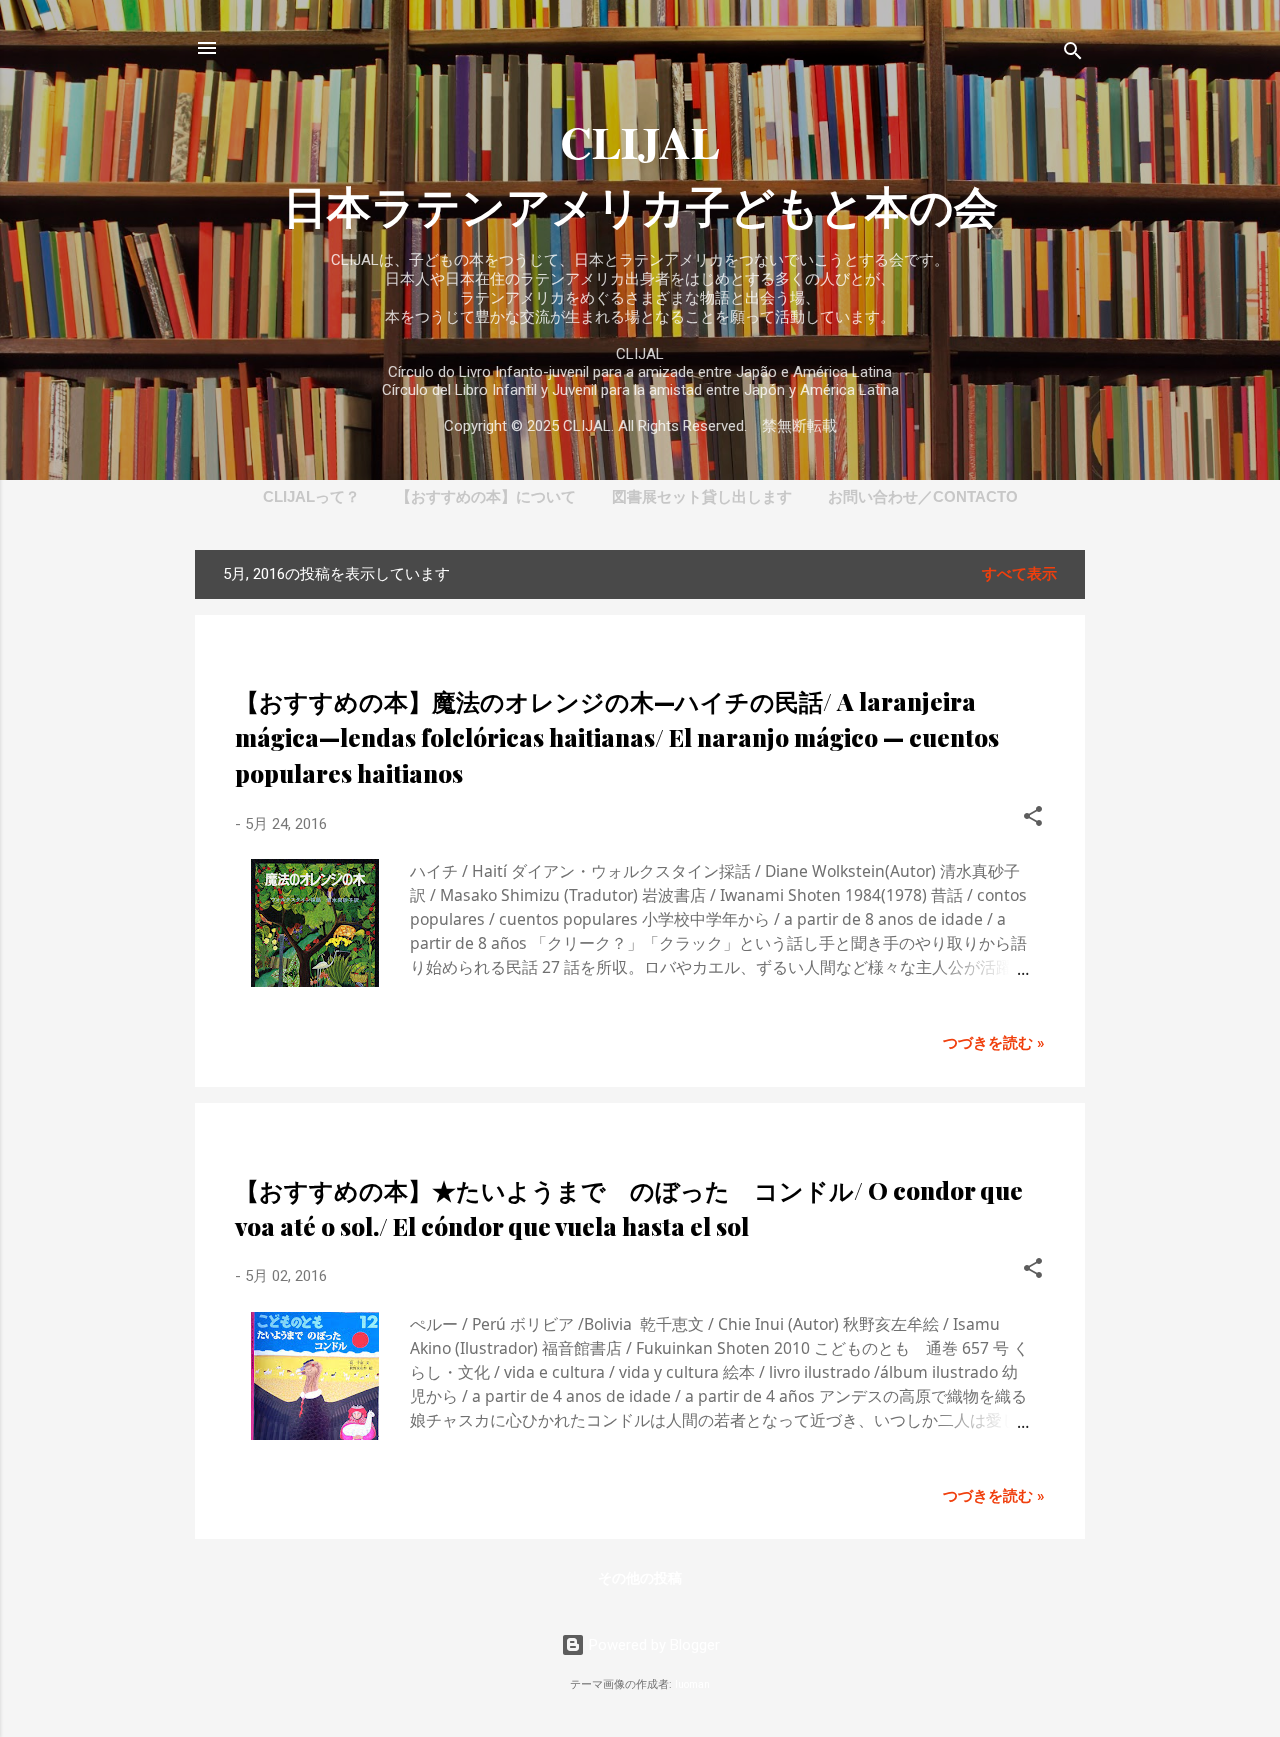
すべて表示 (1019, 574)
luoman (692, 1684)
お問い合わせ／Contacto (923, 496)
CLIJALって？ (311, 496)
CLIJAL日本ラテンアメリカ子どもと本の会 (640, 174)
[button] (1033, 819)
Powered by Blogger (652, 1645)
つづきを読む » (994, 1043)
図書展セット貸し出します (702, 496)
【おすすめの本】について (486, 496)
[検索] (1073, 54)
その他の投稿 (640, 1578)
